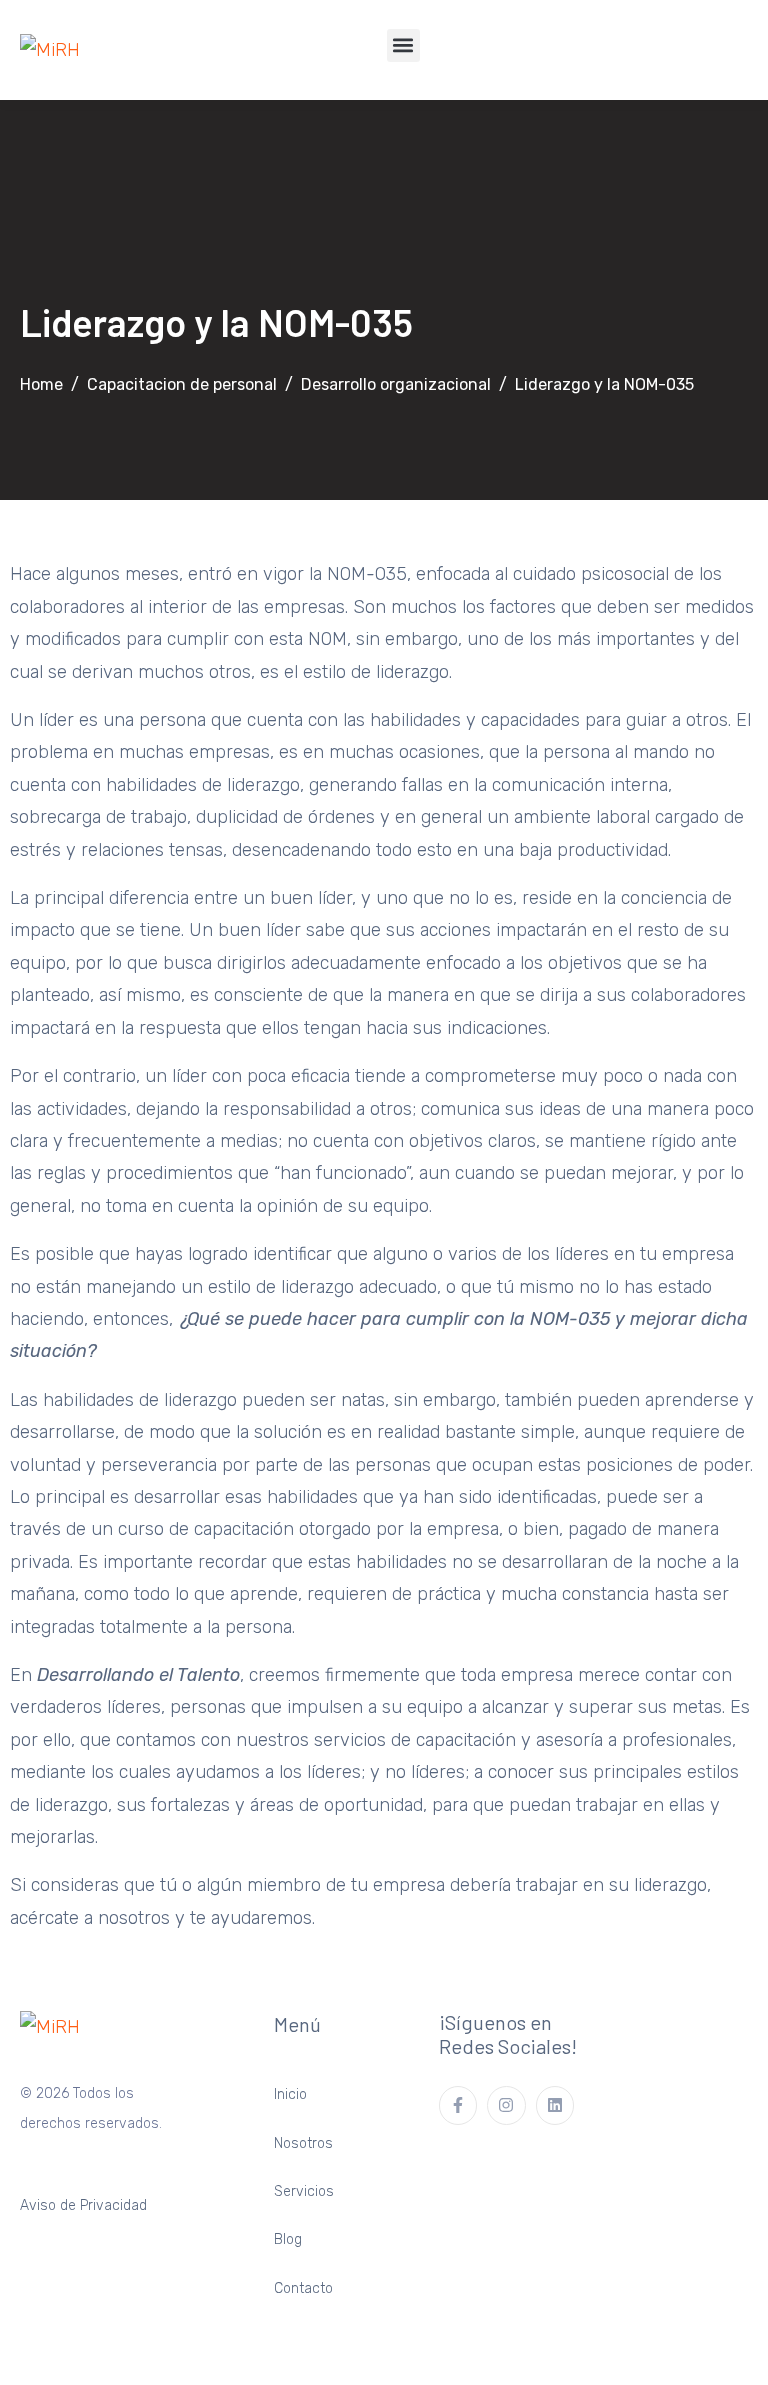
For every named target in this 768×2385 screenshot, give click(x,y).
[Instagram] (506, 2105)
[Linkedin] (555, 2105)
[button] (403, 45)
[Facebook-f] (458, 2105)
